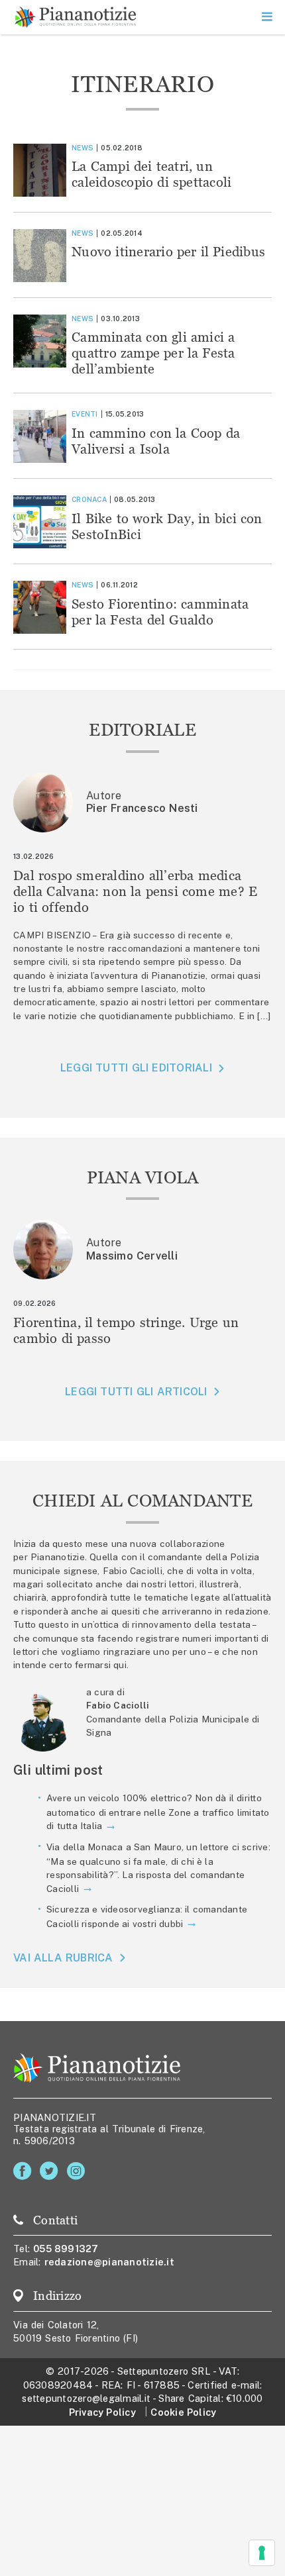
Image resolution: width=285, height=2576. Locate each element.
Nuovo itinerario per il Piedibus (168, 251)
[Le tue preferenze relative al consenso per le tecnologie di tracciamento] (262, 2553)
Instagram (79, 2171)
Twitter (51, 2171)
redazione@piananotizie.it (109, 2262)
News (83, 148)
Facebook (25, 2171)
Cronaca (89, 499)
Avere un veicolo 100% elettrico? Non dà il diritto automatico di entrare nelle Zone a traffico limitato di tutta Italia (158, 1812)
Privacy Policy (102, 2412)
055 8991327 (66, 2249)
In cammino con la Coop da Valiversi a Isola (156, 441)
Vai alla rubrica (63, 1958)
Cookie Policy (183, 2412)
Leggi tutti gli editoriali (136, 1068)
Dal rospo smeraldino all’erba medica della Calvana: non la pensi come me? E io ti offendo (135, 891)
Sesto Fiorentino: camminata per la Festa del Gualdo (160, 612)
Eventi (85, 414)
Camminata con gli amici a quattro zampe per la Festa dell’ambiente (153, 353)
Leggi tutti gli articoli (136, 1392)
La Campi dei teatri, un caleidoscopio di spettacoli (151, 174)
